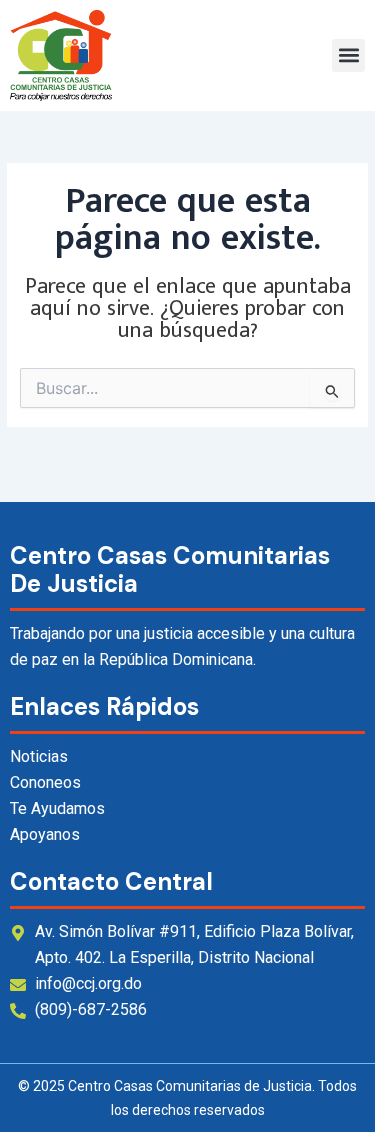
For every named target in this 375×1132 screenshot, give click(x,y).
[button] (348, 55)
